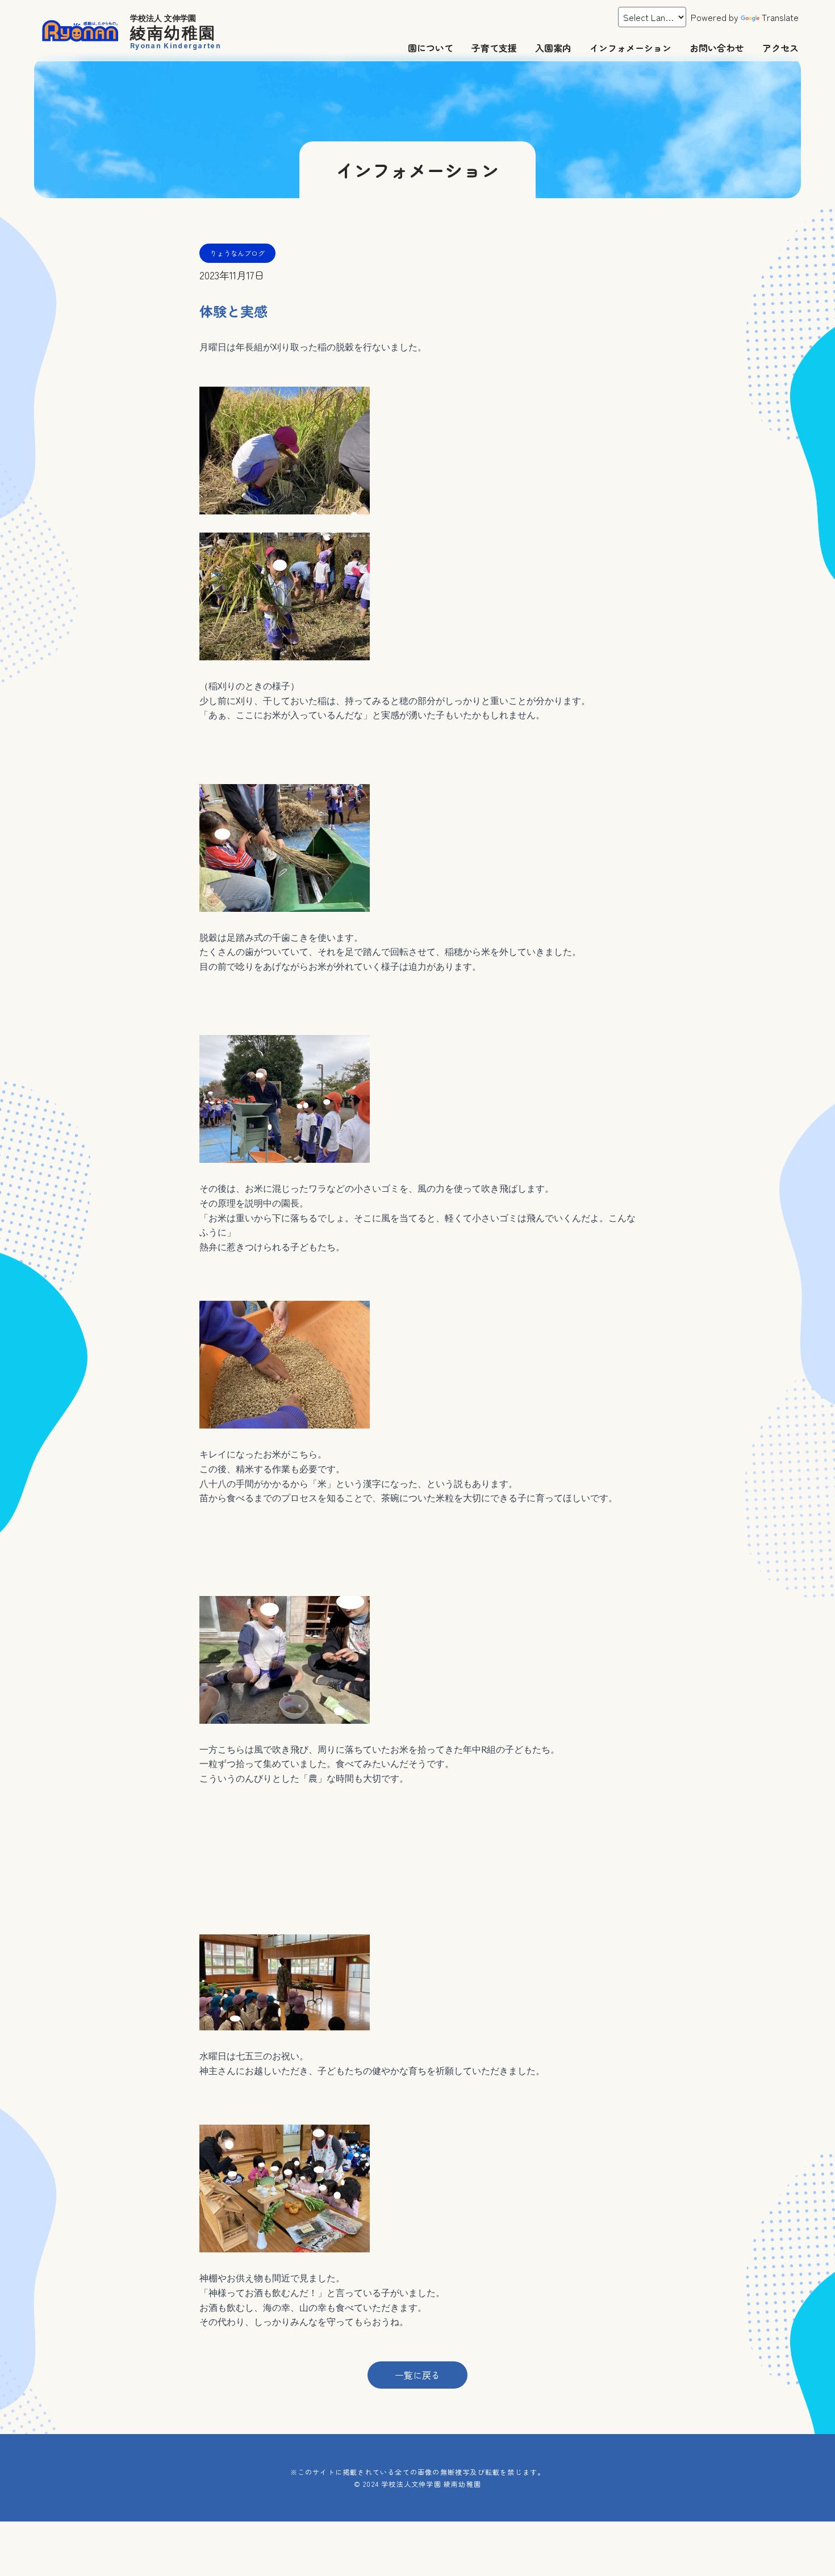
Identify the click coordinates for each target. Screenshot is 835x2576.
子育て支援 (494, 48)
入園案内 (553, 48)
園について (431, 48)
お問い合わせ (717, 48)
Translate (780, 17)
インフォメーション (631, 48)
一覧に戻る (417, 2375)
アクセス (780, 48)
